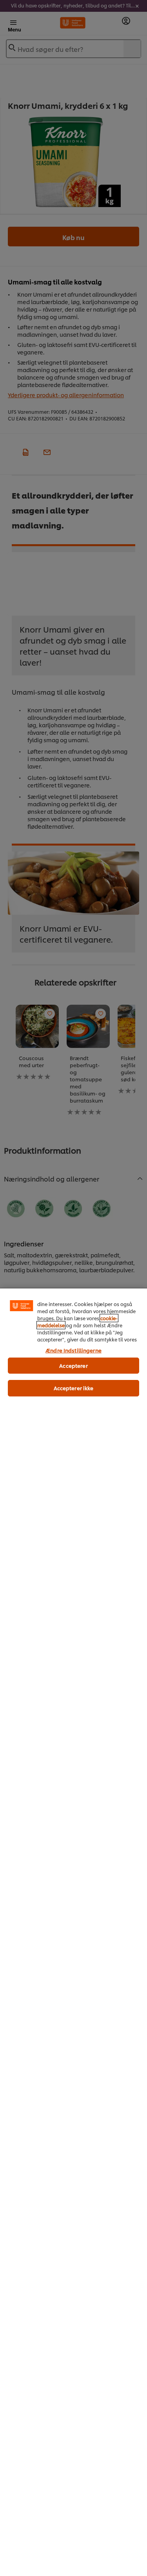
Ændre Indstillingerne (73, 1350)
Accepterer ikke (74, 1388)
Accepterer (73, 1365)
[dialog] (73, 1932)
